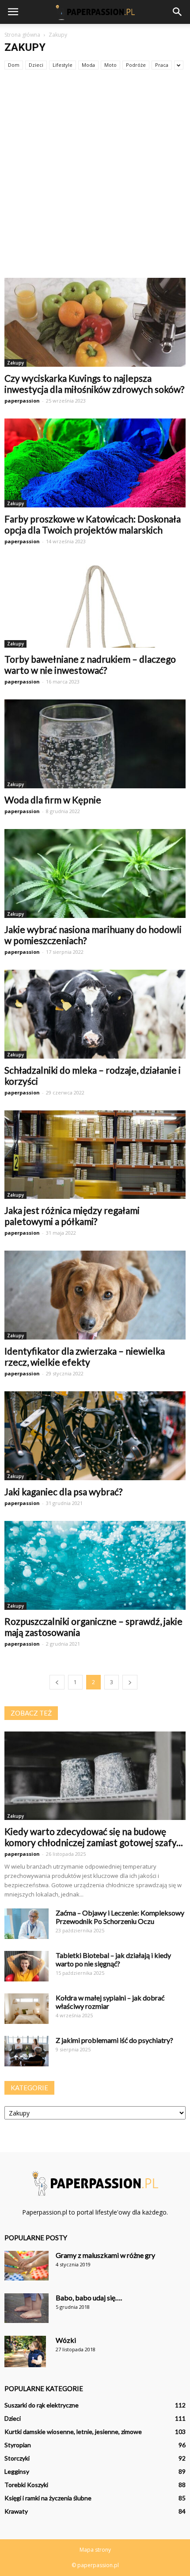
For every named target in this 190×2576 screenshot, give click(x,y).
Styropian (18, 2445)
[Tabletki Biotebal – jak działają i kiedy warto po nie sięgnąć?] (27, 1966)
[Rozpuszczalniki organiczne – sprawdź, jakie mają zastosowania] (95, 1565)
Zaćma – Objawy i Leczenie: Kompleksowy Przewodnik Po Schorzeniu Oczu (120, 1917)
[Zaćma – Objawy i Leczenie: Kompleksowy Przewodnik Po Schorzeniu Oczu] (27, 1924)
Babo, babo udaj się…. (89, 2298)
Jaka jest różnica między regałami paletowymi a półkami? (72, 1216)
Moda (88, 65)
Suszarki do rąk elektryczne (42, 2405)
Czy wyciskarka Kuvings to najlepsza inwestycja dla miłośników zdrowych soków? (94, 384)
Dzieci (36, 65)
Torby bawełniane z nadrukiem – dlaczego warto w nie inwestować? (90, 664)
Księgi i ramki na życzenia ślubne (48, 2498)
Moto (110, 65)
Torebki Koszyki (26, 2485)
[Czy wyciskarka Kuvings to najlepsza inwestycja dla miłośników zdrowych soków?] (95, 322)
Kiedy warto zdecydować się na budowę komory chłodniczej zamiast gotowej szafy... (94, 1837)
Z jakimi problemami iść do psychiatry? (114, 2040)
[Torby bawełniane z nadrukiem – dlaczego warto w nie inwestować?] (95, 604)
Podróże (136, 65)
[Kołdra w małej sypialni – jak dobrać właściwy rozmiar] (27, 2009)
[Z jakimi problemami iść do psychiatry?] (27, 2051)
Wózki (66, 2340)
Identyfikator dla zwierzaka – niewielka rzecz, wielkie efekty (85, 1356)
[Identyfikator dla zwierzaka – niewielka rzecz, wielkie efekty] (95, 1295)
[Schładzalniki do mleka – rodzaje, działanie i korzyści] (95, 1014)
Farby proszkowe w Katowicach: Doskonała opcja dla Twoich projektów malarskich (93, 524)
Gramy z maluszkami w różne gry (105, 2255)
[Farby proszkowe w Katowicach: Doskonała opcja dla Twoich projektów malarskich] (95, 463)
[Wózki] (25, 2351)
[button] (178, 12)
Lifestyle (63, 65)
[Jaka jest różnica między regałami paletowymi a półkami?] (95, 1155)
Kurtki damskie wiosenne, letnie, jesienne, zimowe (73, 2432)
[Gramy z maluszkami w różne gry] (27, 2266)
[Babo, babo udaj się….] (27, 2308)
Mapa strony (95, 2550)
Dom (14, 65)
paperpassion (22, 401)
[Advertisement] (95, 178)
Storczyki (17, 2458)
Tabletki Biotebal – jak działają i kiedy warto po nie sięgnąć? (113, 1959)
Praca (162, 65)
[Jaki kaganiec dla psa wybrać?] (95, 1436)
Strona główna (22, 35)
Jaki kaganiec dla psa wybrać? (63, 1491)
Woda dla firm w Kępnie (53, 800)
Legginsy (17, 2471)
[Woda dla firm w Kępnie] (95, 744)
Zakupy (15, 363)
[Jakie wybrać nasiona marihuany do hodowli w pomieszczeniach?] (95, 873)
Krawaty (16, 2511)
